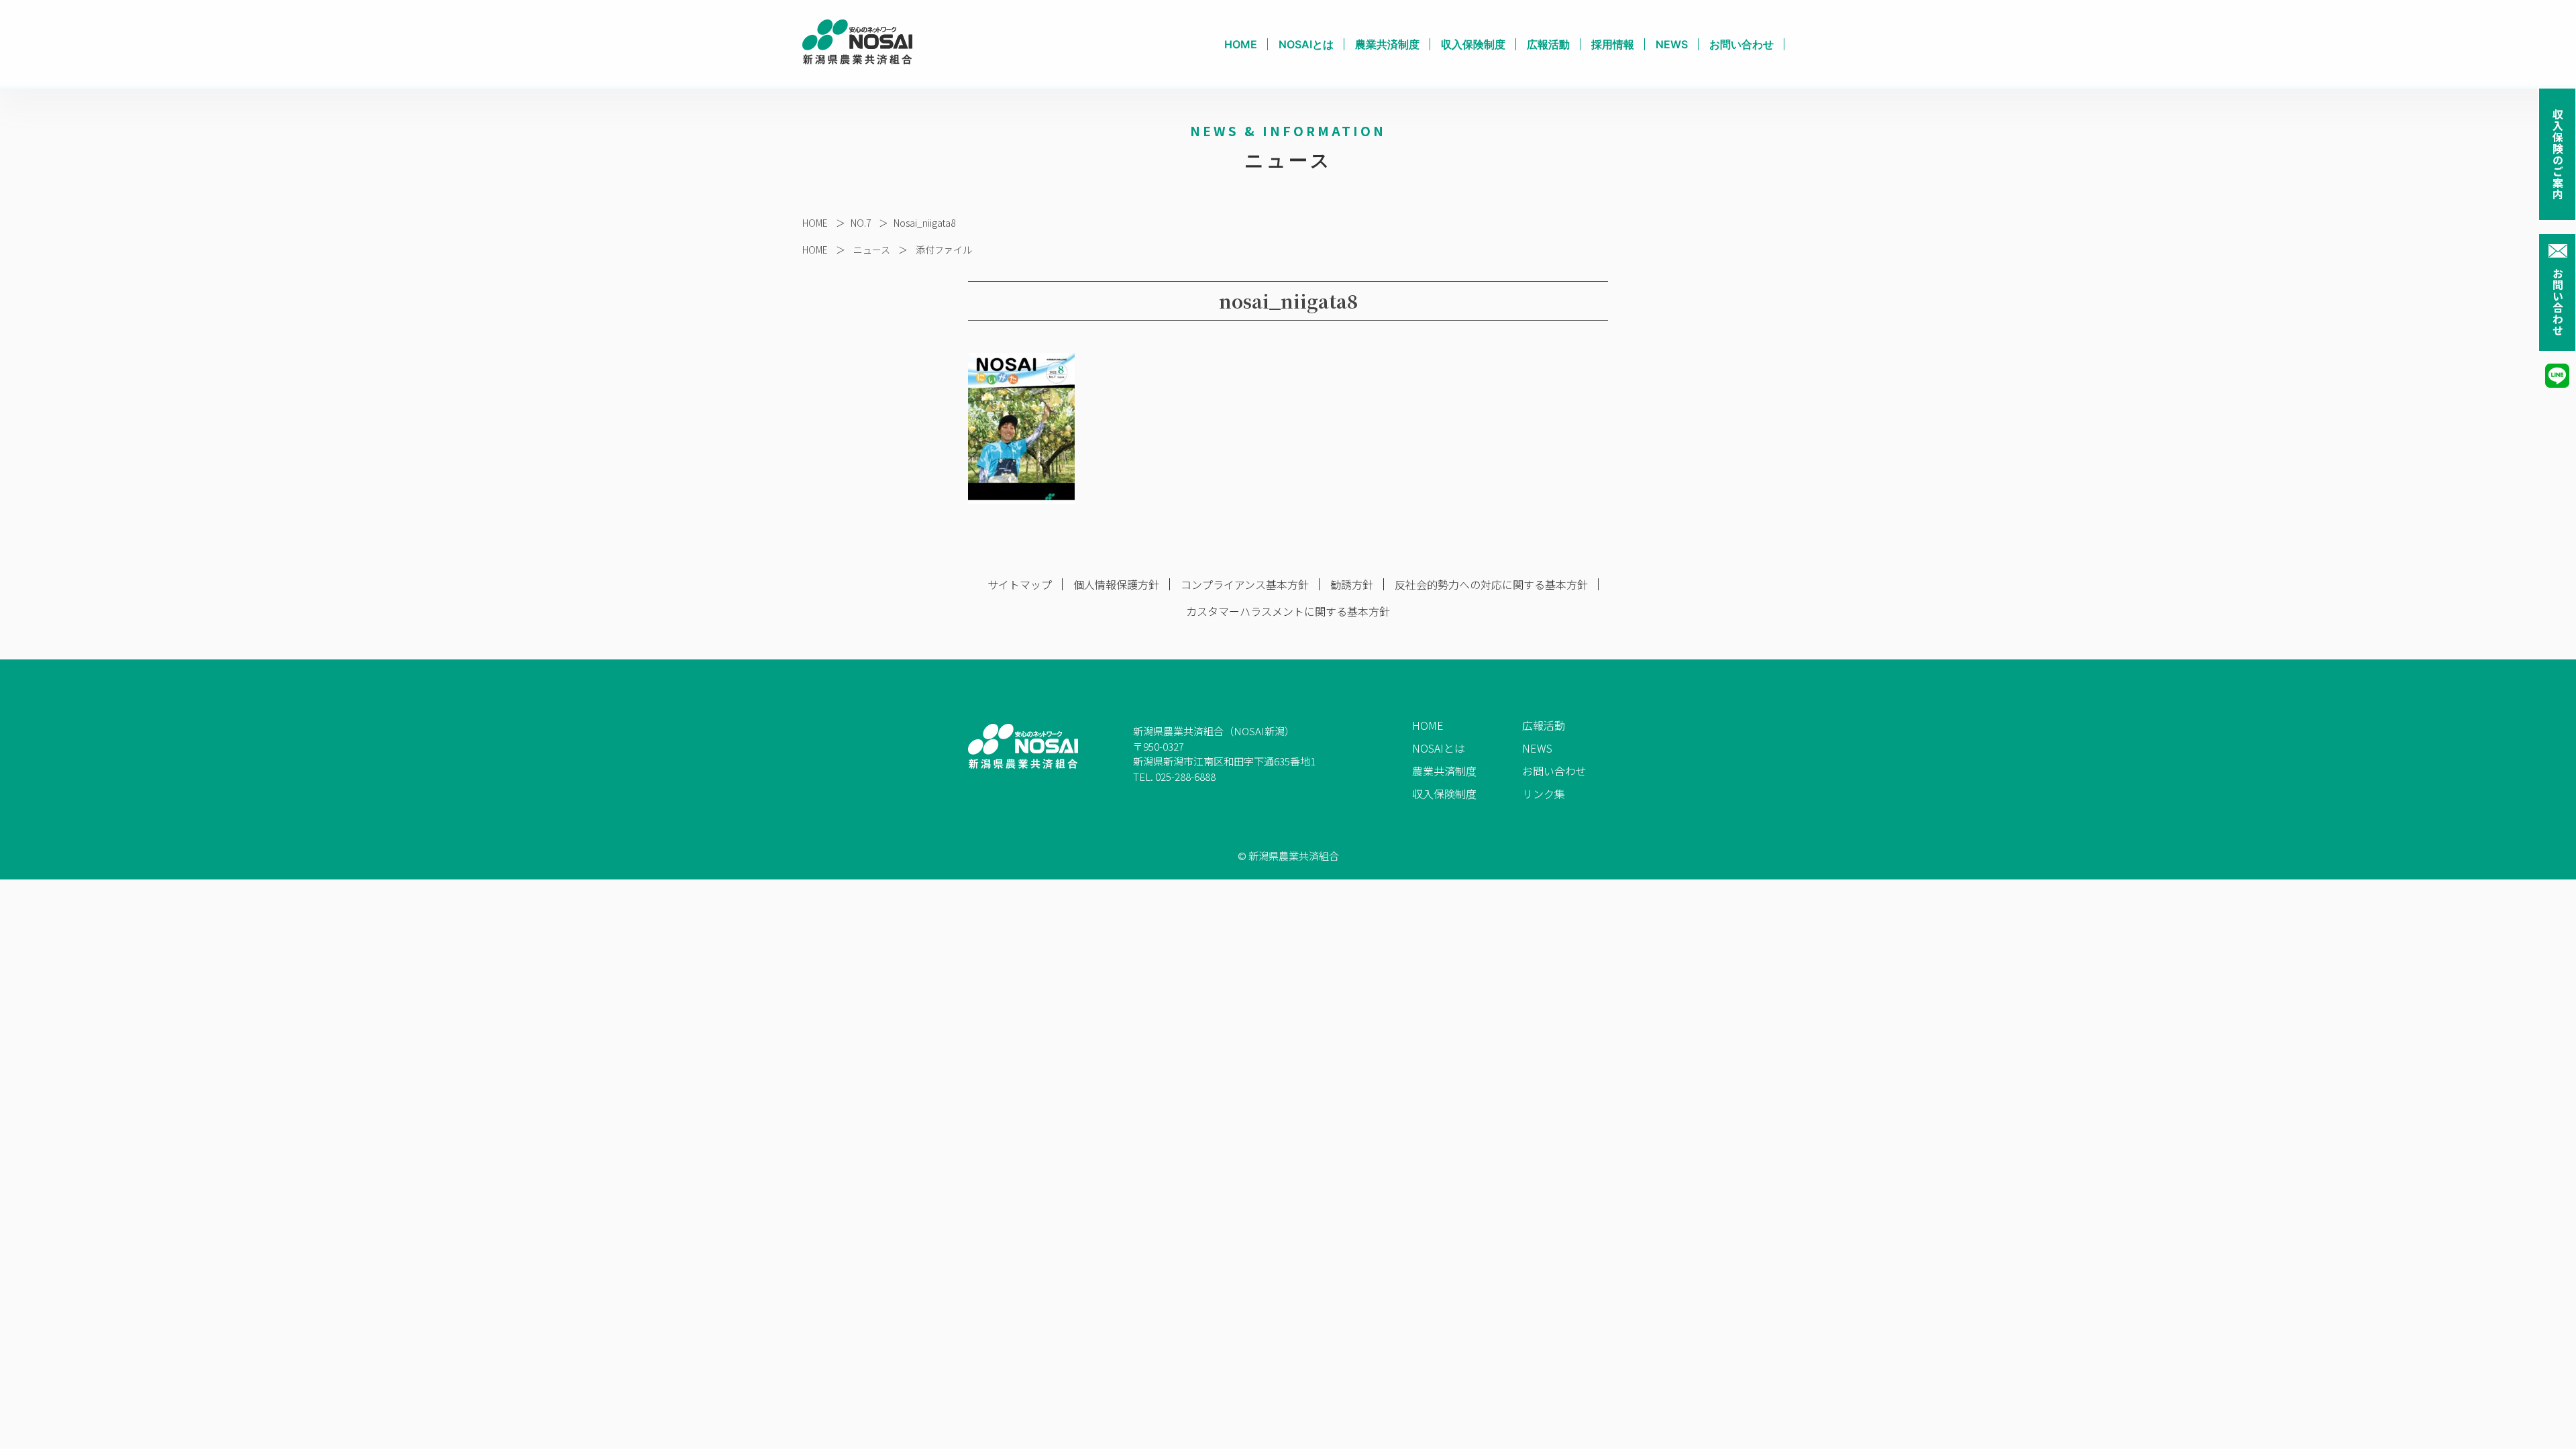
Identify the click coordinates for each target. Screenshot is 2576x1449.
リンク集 (1544, 794)
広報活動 (1548, 44)
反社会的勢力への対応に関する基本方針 (1491, 584)
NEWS (1672, 44)
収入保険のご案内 (2558, 154)
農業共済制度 (1387, 44)
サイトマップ (1020, 584)
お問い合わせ (2558, 302)
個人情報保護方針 (1116, 584)
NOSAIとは (1306, 44)
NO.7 (861, 223)
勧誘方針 (1352, 584)
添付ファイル (944, 250)
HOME (1241, 44)
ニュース (872, 250)
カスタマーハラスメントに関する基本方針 (1288, 611)
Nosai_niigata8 (924, 223)
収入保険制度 (1473, 44)
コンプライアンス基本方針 (1245, 584)
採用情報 (1613, 44)
